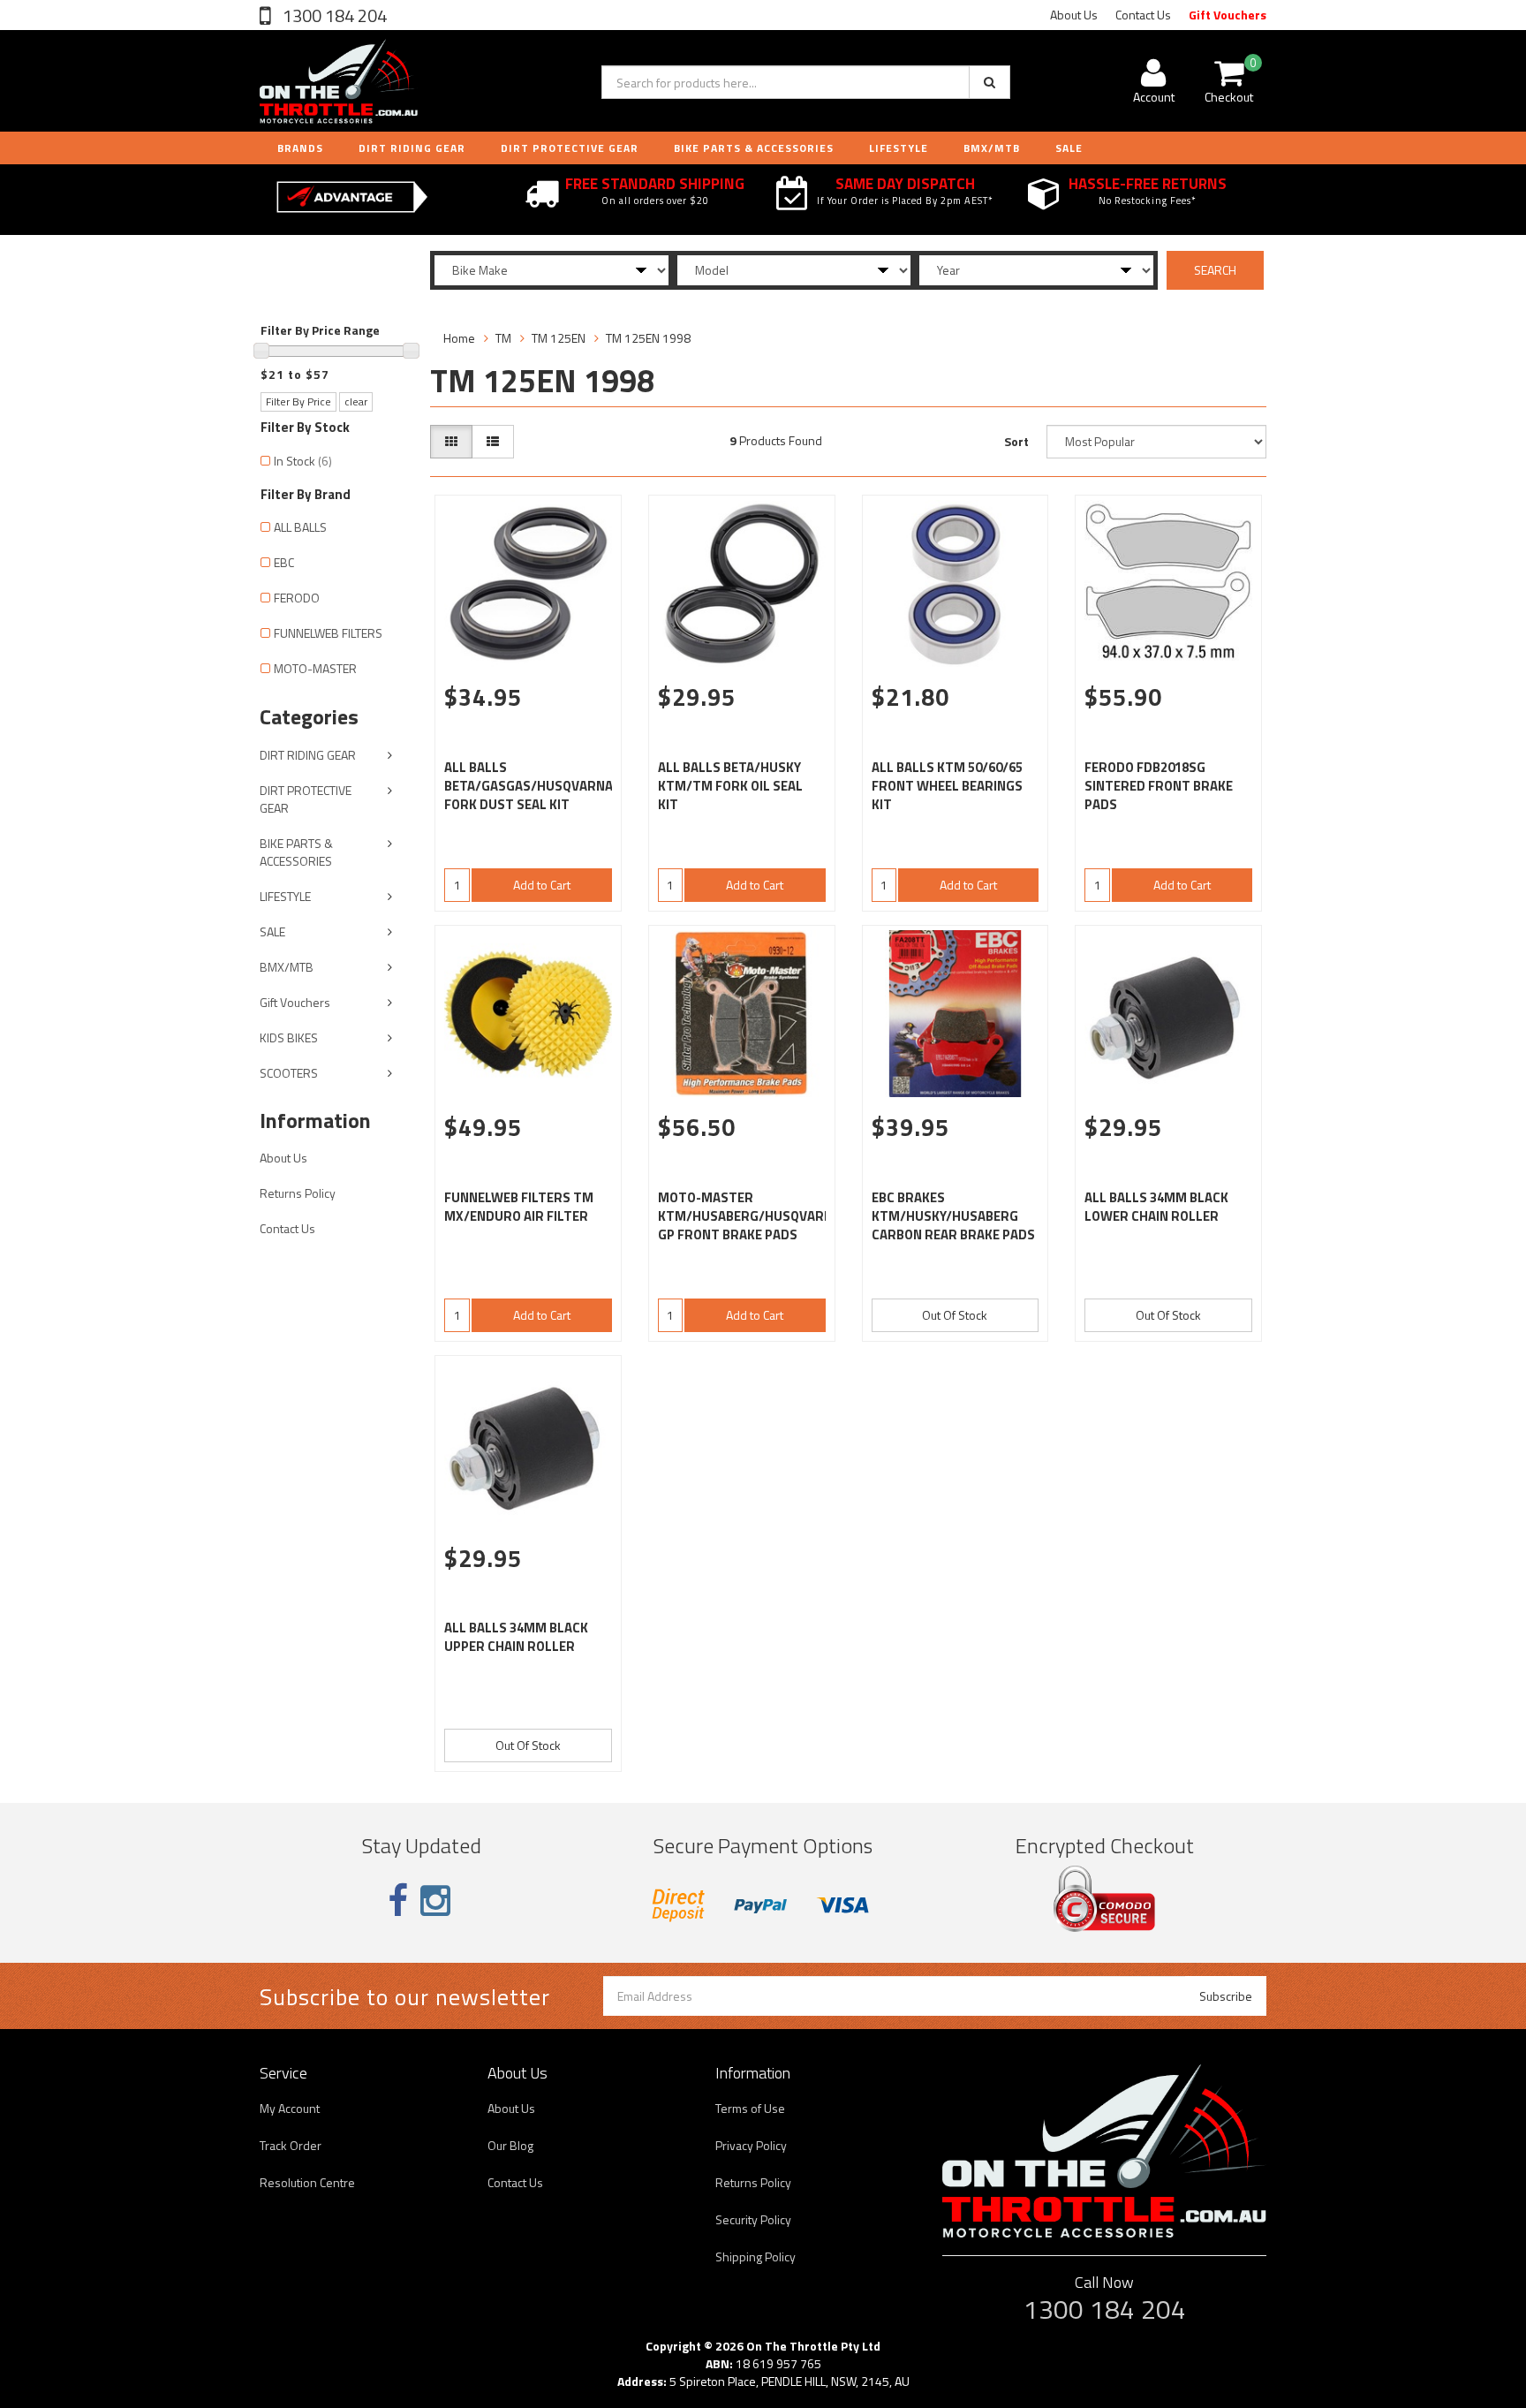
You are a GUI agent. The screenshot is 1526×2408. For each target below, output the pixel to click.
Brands (300, 148)
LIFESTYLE (899, 148)
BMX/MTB (992, 148)
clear (356, 401)
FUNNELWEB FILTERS (328, 633)
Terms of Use (750, 2108)
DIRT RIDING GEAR (412, 148)
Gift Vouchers (1228, 15)
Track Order (291, 2145)
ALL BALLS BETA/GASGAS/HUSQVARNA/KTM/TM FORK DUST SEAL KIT (559, 786)
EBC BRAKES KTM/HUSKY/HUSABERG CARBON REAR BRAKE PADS (953, 1216)
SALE (272, 931)
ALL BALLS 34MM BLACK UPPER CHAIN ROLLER (516, 1637)
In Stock (303, 461)
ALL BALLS (300, 527)
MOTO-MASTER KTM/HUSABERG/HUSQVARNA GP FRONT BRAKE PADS (749, 1216)
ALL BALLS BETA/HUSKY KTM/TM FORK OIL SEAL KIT (730, 786)
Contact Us (1143, 15)
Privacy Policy (751, 2145)
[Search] (990, 82)
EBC (284, 562)
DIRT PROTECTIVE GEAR (570, 148)
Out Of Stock (955, 1315)
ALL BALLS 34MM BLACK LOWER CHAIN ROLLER (1156, 1207)
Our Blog (510, 2145)
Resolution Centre (307, 2182)
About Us (1074, 15)
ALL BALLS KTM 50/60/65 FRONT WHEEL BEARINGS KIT (947, 786)
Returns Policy (298, 1193)
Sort (1016, 441)
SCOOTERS (289, 1073)
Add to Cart (542, 885)
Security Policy (753, 2219)
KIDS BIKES (289, 1037)
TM (503, 338)
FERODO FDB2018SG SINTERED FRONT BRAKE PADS (1159, 786)
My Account (290, 2108)
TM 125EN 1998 (648, 338)
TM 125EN (559, 338)
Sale (1069, 148)
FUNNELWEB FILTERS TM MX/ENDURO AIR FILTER (519, 1207)
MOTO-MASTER (315, 668)
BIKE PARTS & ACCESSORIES (754, 148)
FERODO (297, 598)
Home (459, 338)
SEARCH (1215, 270)
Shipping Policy (755, 2257)
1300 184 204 (333, 15)
